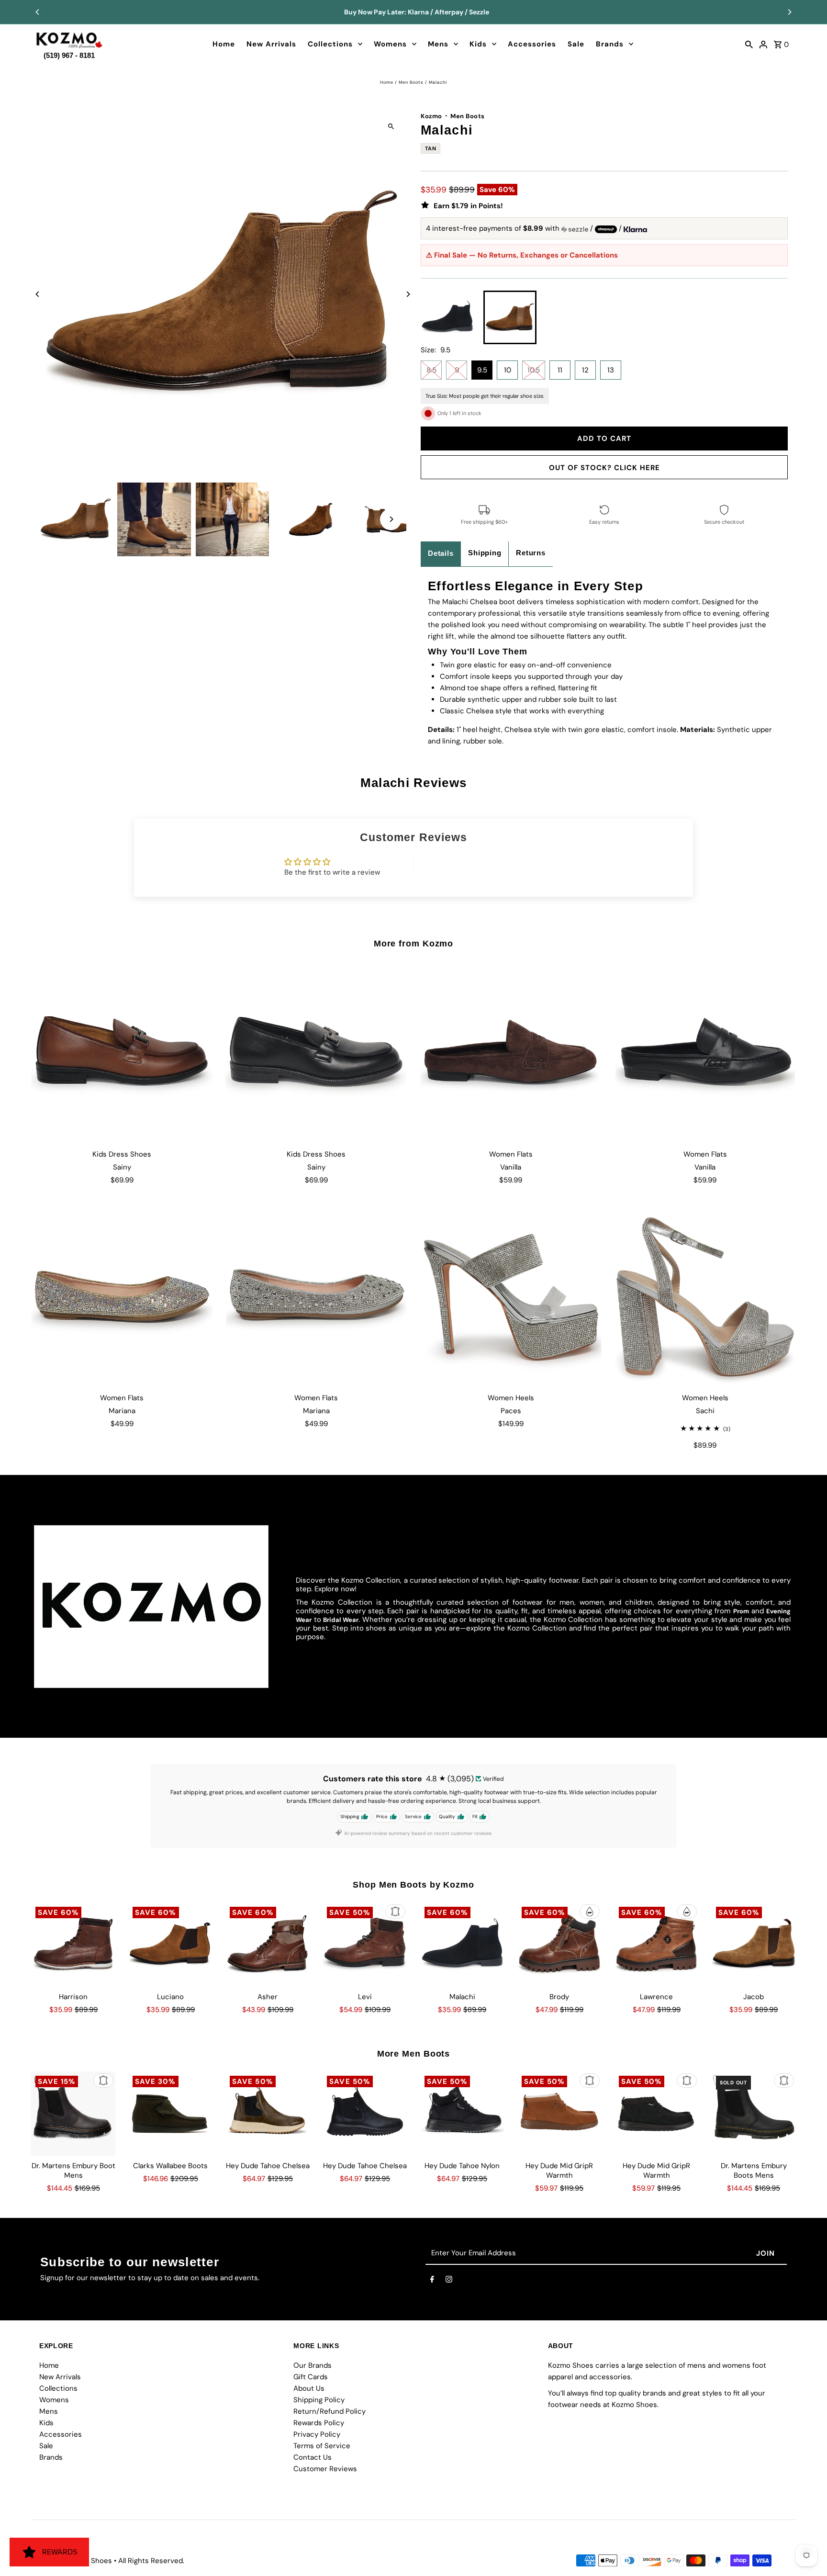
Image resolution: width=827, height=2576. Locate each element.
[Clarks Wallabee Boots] (170, 2114)
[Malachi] (462, 1945)
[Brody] (559, 1945)
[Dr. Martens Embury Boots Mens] (754, 2114)
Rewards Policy (319, 2423)
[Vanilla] (511, 1052)
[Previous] (38, 12)
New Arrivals (271, 44)
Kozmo (431, 116)
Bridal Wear (341, 1620)
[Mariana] (122, 1296)
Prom (741, 1611)
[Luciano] (170, 1945)
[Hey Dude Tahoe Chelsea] (268, 2114)
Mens (438, 44)
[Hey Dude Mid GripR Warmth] (559, 2114)
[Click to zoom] (391, 126)
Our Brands (313, 2365)
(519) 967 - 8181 (69, 53)
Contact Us (313, 2457)
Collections (330, 44)
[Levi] (365, 1945)
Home (224, 44)
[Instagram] (449, 2281)
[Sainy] (122, 1052)
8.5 (431, 370)
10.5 (534, 370)
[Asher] (268, 1945)
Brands (610, 44)
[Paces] (511, 1296)
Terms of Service (322, 2446)
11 (560, 370)
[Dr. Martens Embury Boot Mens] (73, 2114)
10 (508, 370)
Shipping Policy (319, 2400)
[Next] (789, 12)
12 (585, 370)
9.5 (482, 370)
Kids (478, 44)
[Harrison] (73, 1945)
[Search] (749, 44)
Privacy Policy (317, 2434)
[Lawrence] (657, 1945)
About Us (309, 2388)
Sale (576, 44)
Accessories (532, 44)
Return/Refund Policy (330, 2411)
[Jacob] (754, 1945)
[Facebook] (432, 2281)
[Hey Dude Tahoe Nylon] (462, 2114)
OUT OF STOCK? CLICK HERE (604, 468)
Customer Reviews (325, 2469)
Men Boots (411, 82)
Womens (390, 44)
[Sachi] (705, 1296)
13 (611, 370)
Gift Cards (311, 2377)
